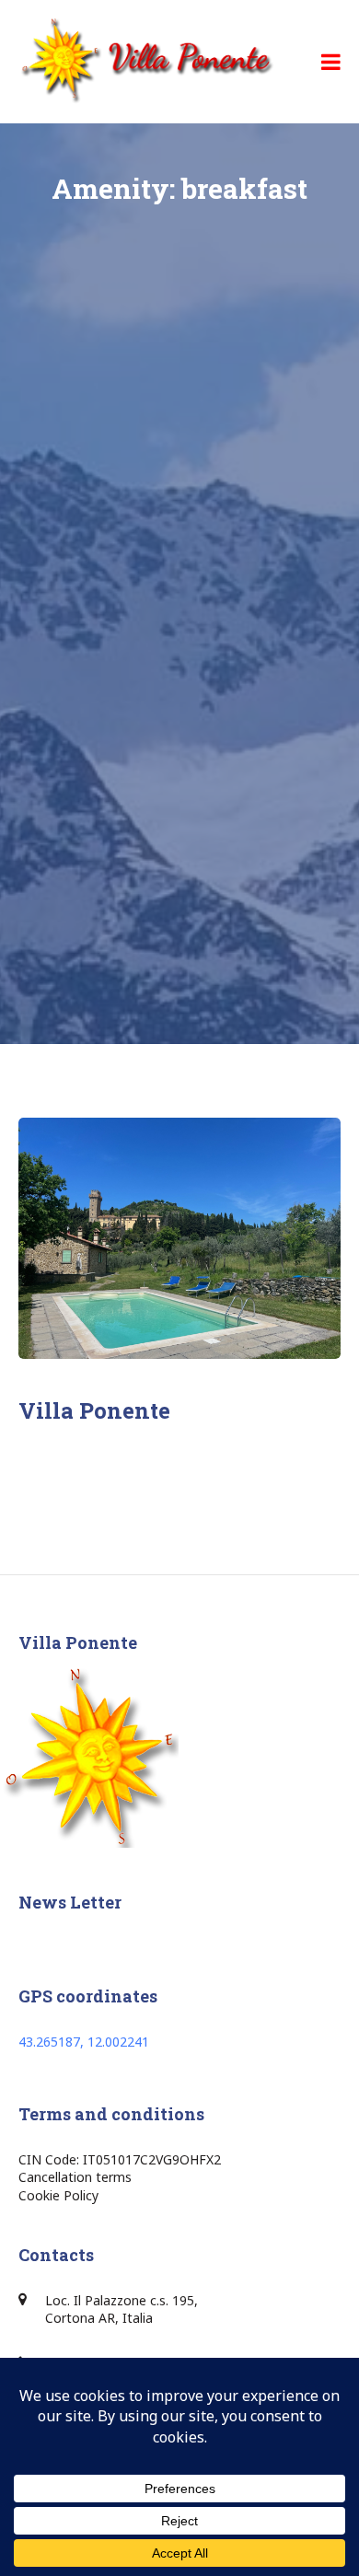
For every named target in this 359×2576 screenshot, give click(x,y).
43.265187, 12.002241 (84, 2042)
